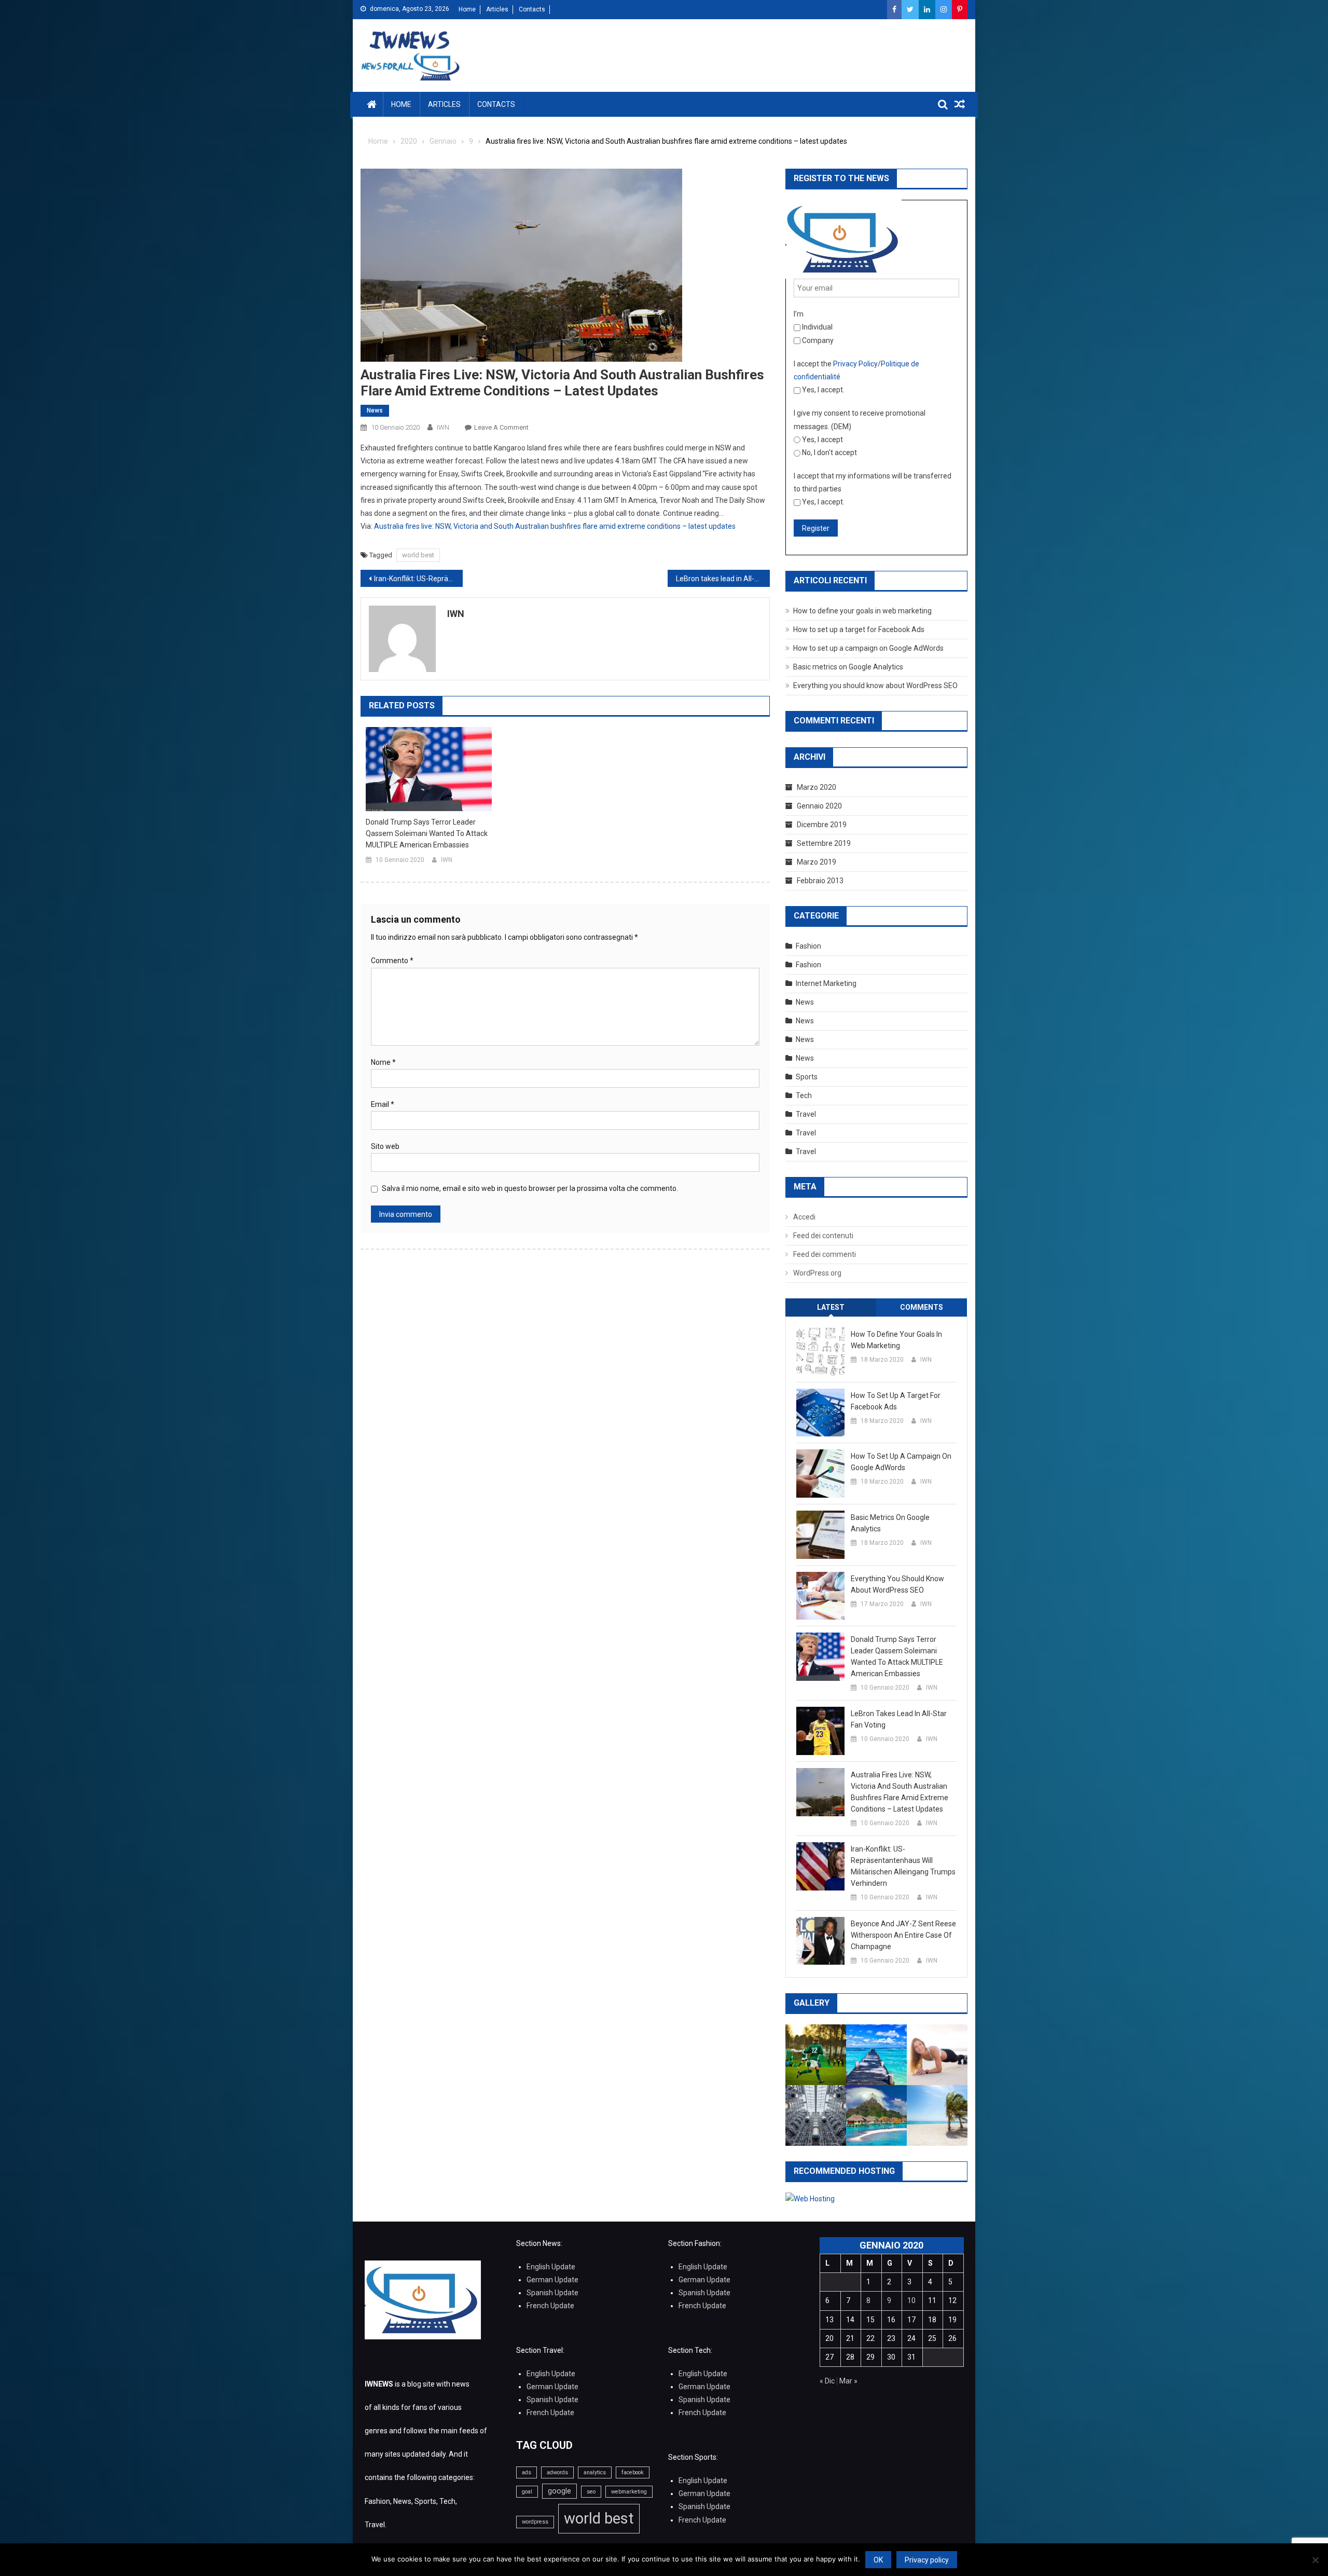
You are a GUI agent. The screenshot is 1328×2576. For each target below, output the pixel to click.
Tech (804, 1095)
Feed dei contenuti (823, 1236)
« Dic (827, 2381)
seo (591, 2492)
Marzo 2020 (817, 787)
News (375, 410)
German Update (552, 2280)
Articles (497, 9)
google (559, 2491)
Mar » (848, 2381)
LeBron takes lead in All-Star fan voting (723, 579)
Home (467, 9)
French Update (550, 2306)
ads (527, 2472)
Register (816, 528)
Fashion (808, 946)
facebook (633, 2472)
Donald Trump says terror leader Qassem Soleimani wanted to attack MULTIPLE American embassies (427, 833)
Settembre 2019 (824, 843)
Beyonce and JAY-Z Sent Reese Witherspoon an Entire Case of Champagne (903, 1935)
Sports (807, 1077)
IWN (443, 427)
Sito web (385, 1146)
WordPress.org (817, 1273)
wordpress (535, 2522)
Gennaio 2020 (819, 806)
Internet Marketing (826, 983)
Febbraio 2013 (820, 881)
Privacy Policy (855, 364)
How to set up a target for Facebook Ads (859, 629)
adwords (557, 2472)
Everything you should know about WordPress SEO (875, 686)
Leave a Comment (501, 427)
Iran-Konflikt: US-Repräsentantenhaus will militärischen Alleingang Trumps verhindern (418, 579)
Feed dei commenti (825, 1254)
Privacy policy (927, 2560)
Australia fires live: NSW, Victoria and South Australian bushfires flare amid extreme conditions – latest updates (555, 526)
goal (527, 2492)
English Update (551, 2267)
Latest (831, 1307)
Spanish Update (552, 2293)
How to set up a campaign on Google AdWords (868, 648)
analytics (595, 2472)
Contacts (532, 9)
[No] (1315, 2560)
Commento (392, 961)
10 (911, 2300)
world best (418, 555)
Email (383, 1104)
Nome (383, 1062)
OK (878, 2560)
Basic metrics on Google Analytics (848, 667)
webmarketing (629, 2492)
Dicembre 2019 (822, 825)
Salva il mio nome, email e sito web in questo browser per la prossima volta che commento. (530, 1188)
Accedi (804, 1217)
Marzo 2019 (817, 862)
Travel (806, 1114)
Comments (922, 1307)
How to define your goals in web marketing (862, 611)
